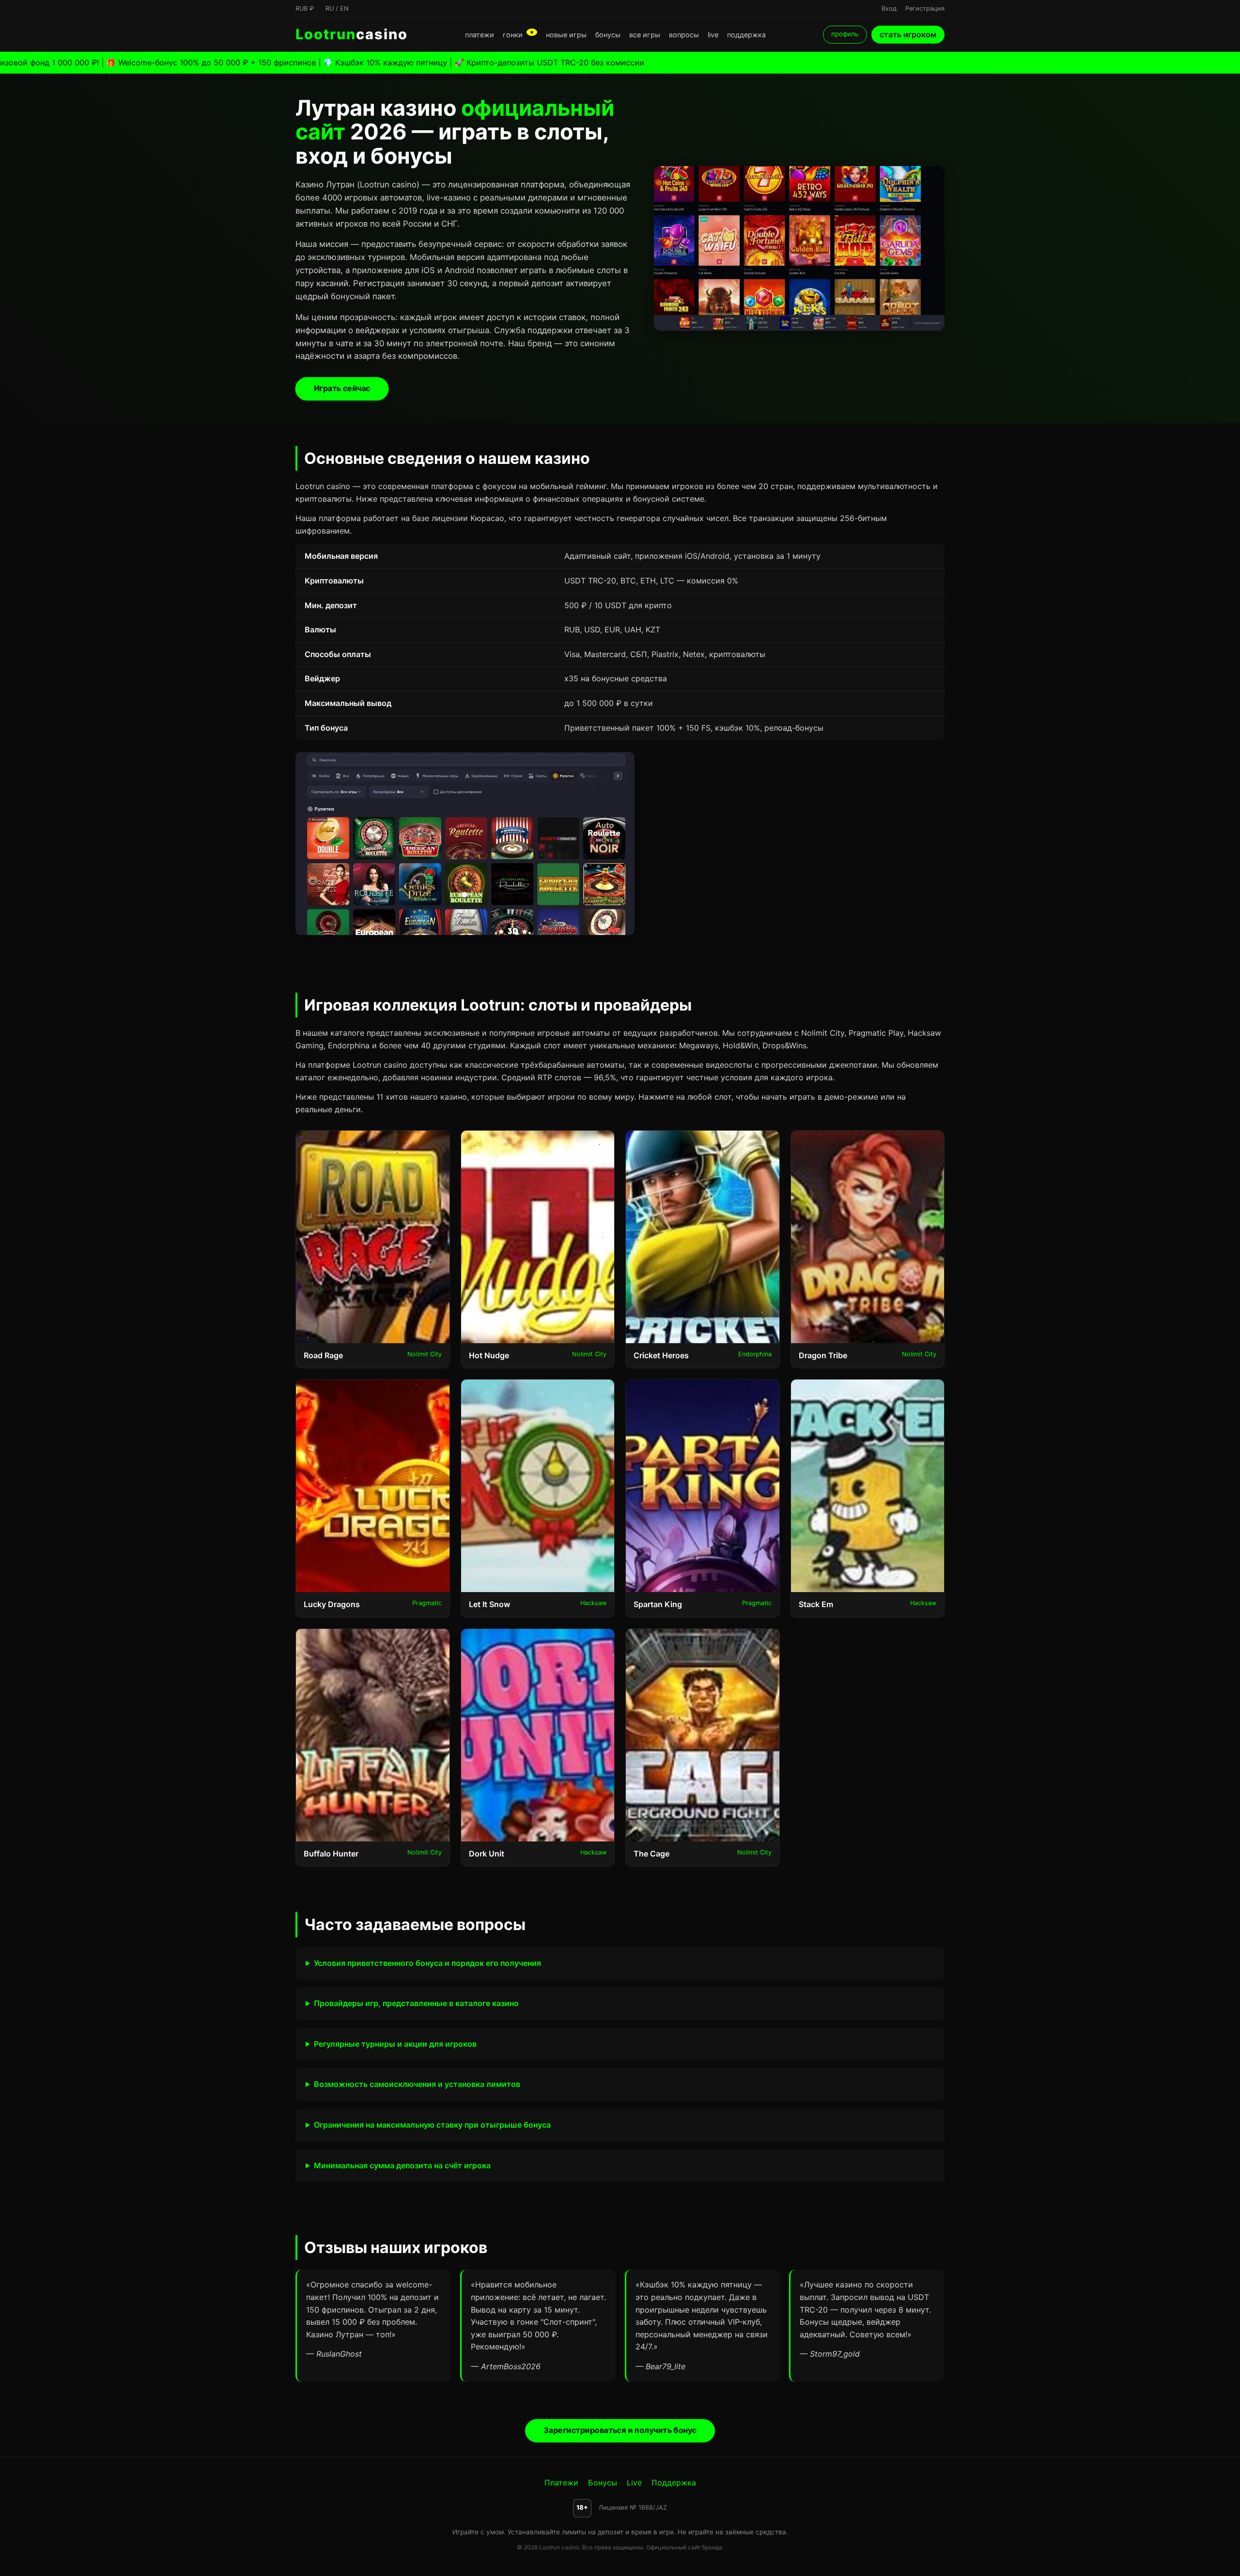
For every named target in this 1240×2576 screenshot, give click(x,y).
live (713, 35)
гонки (519, 35)
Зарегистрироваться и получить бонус (620, 2430)
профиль (845, 34)
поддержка (746, 35)
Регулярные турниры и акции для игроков (395, 2044)
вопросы (684, 35)
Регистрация (925, 8)
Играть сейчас (342, 388)
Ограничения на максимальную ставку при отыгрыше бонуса (432, 2125)
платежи (480, 35)
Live (634, 2483)
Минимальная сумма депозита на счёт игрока (402, 2165)
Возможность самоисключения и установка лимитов (417, 2084)
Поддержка (674, 2483)
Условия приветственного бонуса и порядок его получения (427, 1963)
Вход (889, 8)
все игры (645, 35)
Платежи (561, 2483)
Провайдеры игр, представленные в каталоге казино (416, 2003)
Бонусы (603, 2483)
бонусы (608, 35)
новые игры (566, 35)
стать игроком (908, 34)
